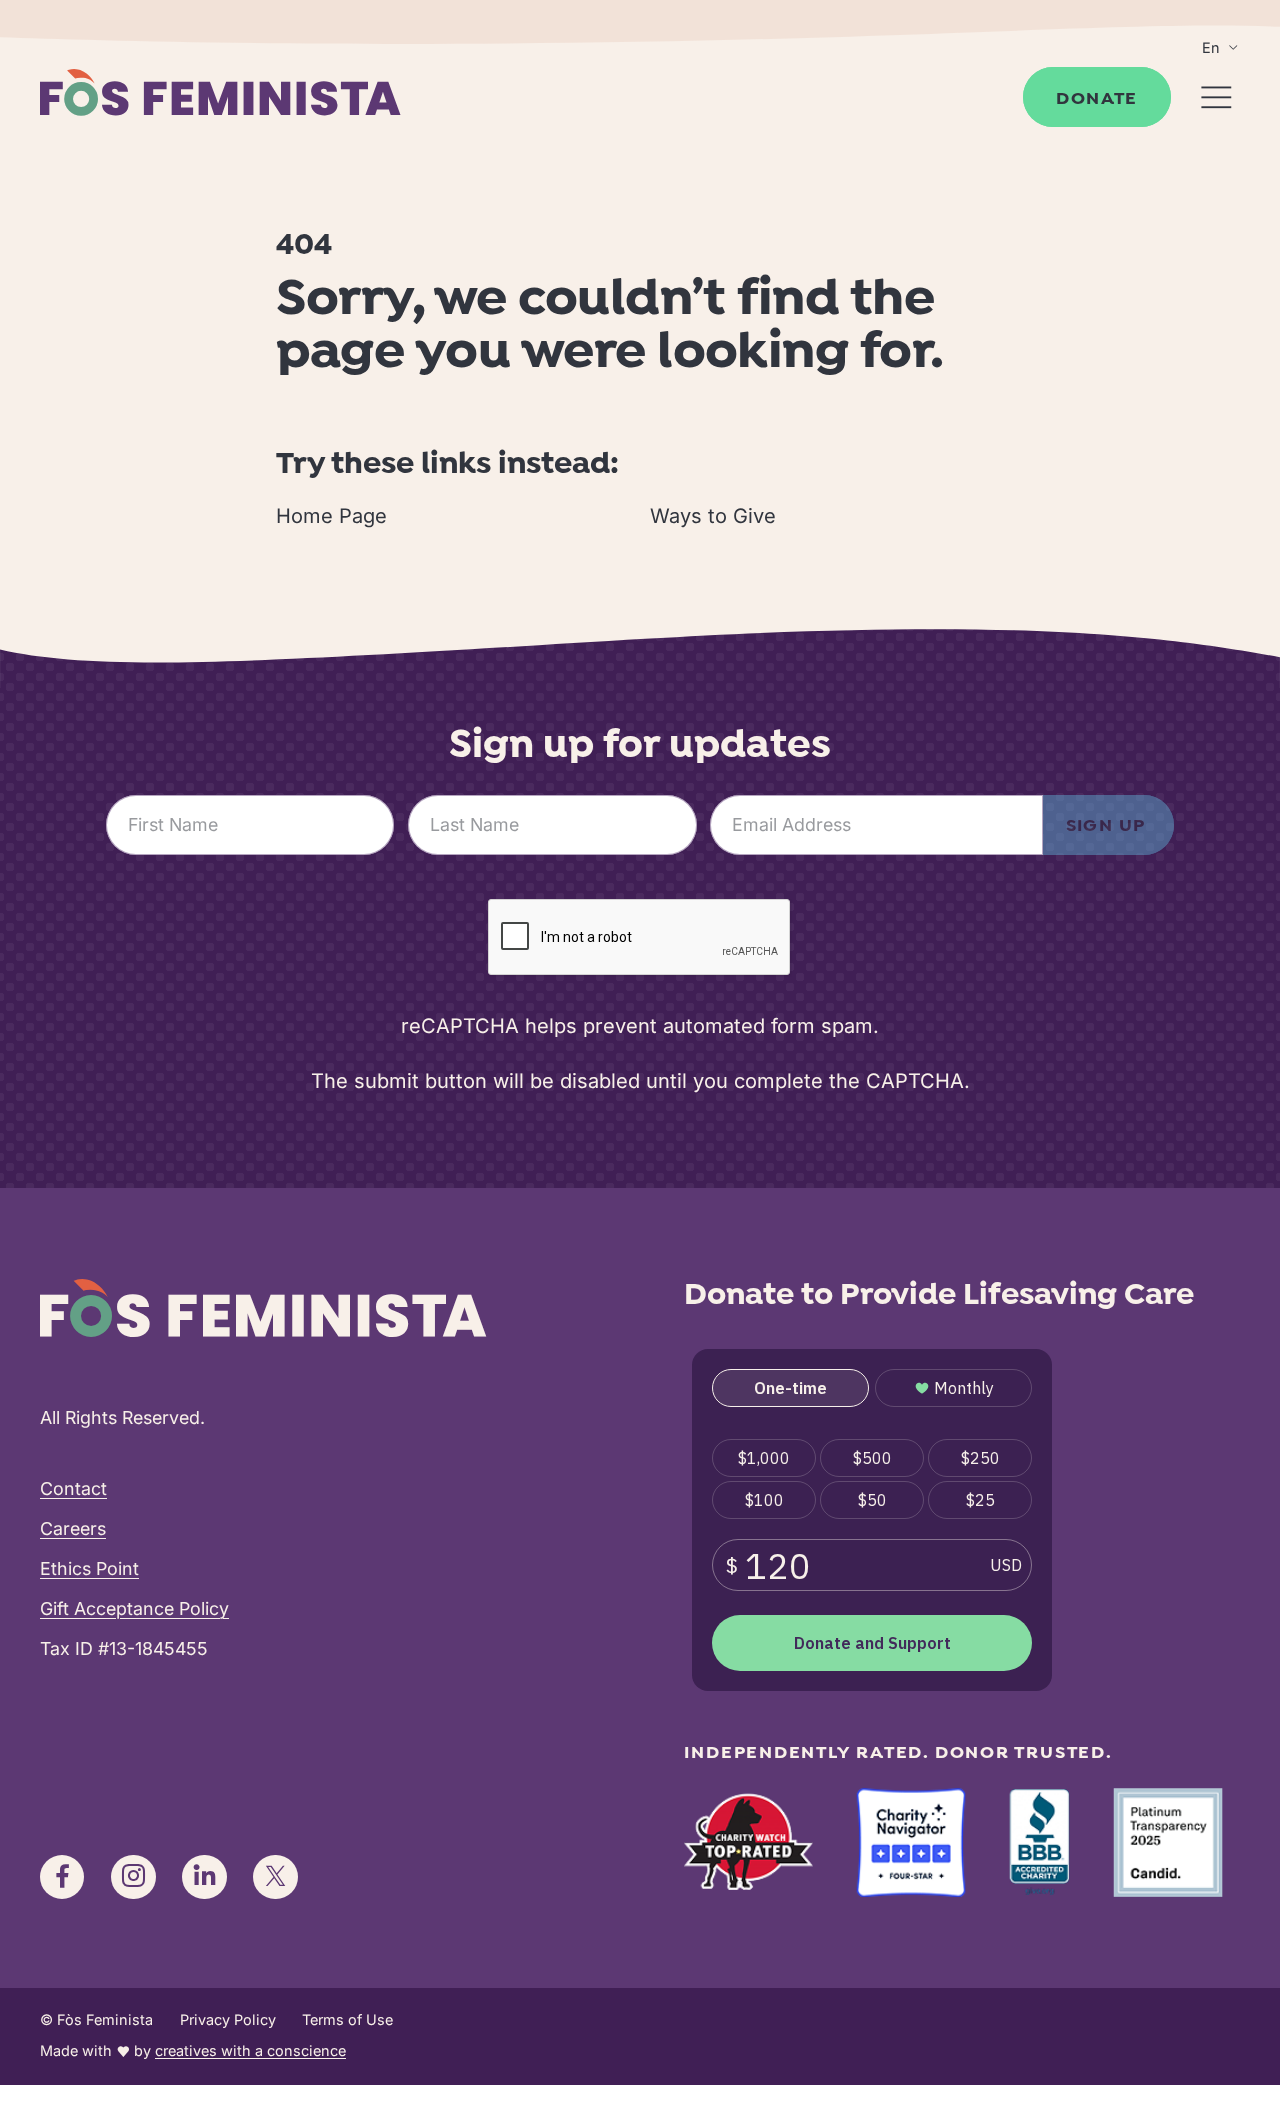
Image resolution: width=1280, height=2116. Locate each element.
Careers (73, 1528)
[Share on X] (275, 1877)
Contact (73, 1488)
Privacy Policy (228, 2019)
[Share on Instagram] (133, 1877)
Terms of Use (347, 2019)
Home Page (331, 516)
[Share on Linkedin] (204, 1877)
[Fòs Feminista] (220, 92)
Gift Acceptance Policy (134, 1608)
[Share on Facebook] (62, 1877)
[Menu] (1216, 97)
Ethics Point (89, 1568)
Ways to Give (713, 516)
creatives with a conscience (250, 2050)
